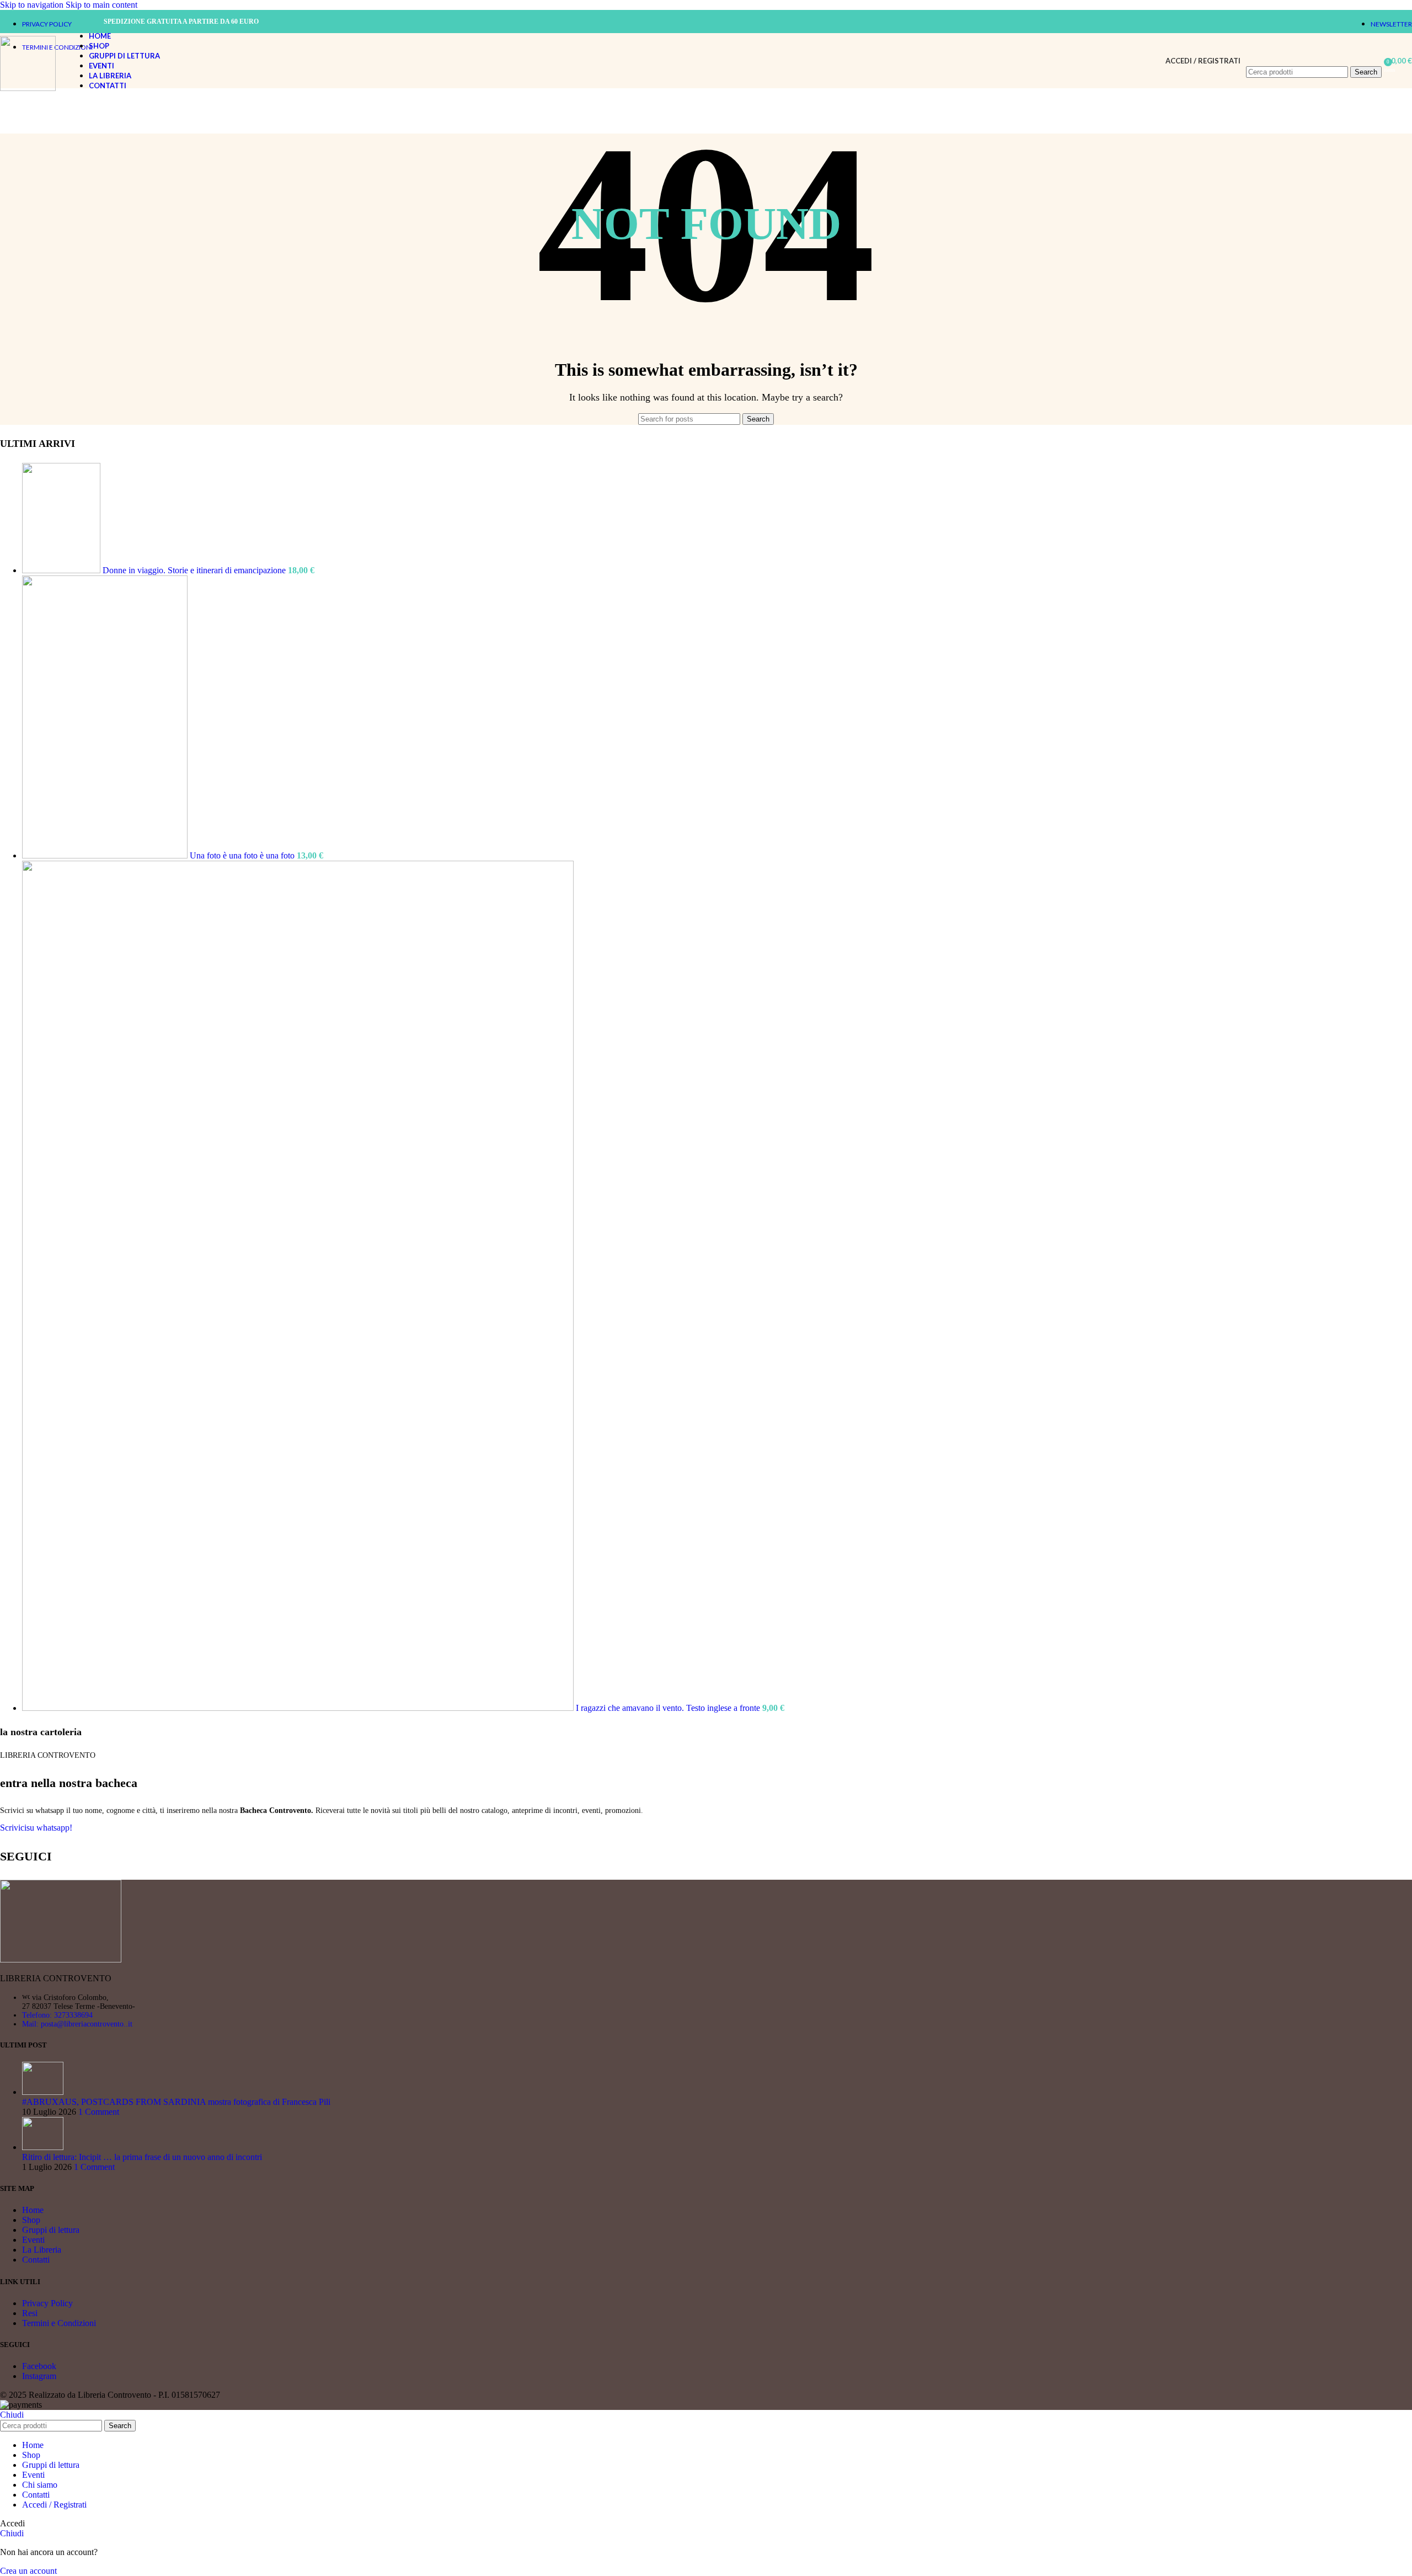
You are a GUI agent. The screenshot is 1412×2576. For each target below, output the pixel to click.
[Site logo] (28, 88)
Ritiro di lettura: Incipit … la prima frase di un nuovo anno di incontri (142, 2157)
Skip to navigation (33, 5)
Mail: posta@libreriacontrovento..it (77, 2024)
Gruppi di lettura (51, 2230)
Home (33, 2210)
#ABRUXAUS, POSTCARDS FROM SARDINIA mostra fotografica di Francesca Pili (176, 2102)
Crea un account (28, 2571)
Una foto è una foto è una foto (243, 855)
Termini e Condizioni (59, 2323)
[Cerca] (1314, 55)
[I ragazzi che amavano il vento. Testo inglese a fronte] (299, 1708)
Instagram (39, 2376)
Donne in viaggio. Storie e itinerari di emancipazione (195, 570)
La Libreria (42, 2250)
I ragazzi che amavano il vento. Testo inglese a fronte (669, 1708)
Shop (31, 2220)
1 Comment (99, 2112)
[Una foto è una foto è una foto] (106, 855)
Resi (30, 2313)
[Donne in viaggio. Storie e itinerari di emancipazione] (62, 570)
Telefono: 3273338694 (57, 2015)
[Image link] (61, 1959)
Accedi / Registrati (54, 2505)
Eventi (33, 2240)
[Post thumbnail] (43, 2092)
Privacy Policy (47, 2303)
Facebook (39, 2366)
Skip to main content (101, 5)
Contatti (36, 2260)
